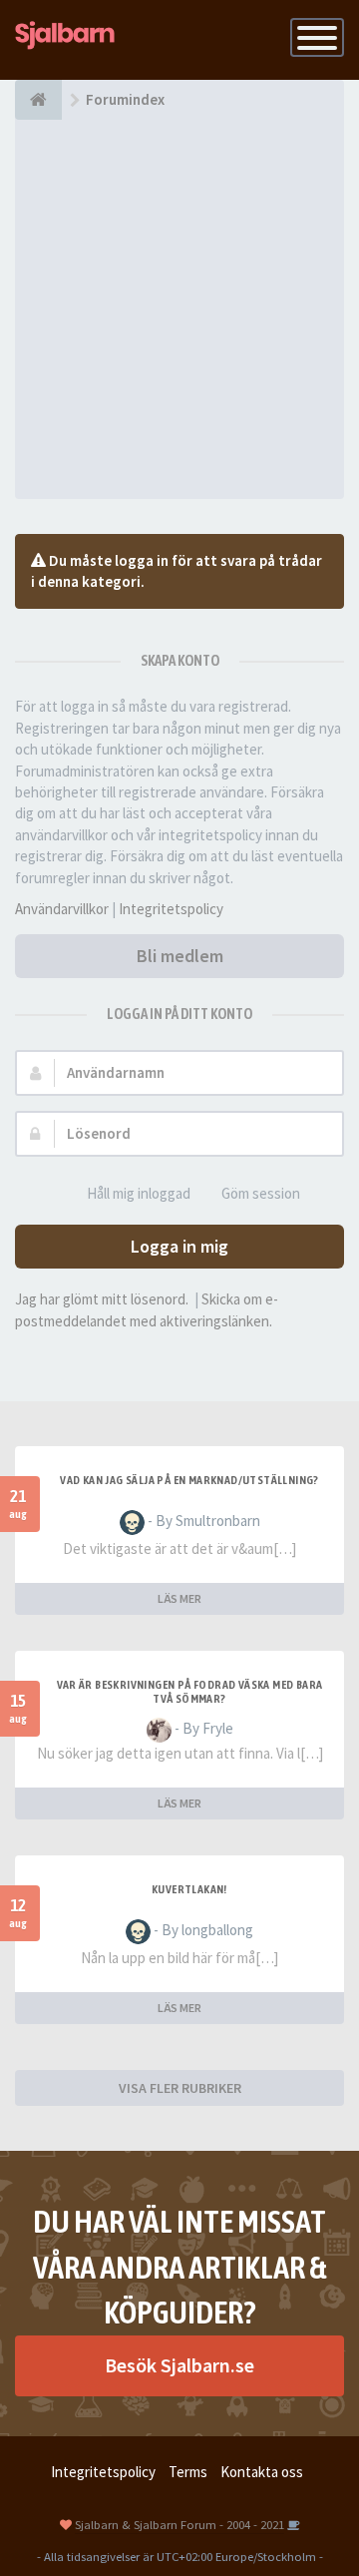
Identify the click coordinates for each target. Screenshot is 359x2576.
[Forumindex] (38, 100)
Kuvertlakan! (189, 1889)
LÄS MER (179, 1598)
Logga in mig (179, 1246)
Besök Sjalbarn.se (179, 2365)
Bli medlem (180, 956)
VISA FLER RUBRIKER (180, 2088)
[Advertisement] (179, 309)
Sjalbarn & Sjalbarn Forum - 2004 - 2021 (179, 2524)
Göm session (261, 1193)
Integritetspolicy (171, 909)
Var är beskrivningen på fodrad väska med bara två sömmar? (190, 1692)
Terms (188, 2472)
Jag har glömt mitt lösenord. (102, 1299)
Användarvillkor (62, 909)
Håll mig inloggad (139, 1193)
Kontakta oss (262, 2472)
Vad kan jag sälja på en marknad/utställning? (189, 1480)
